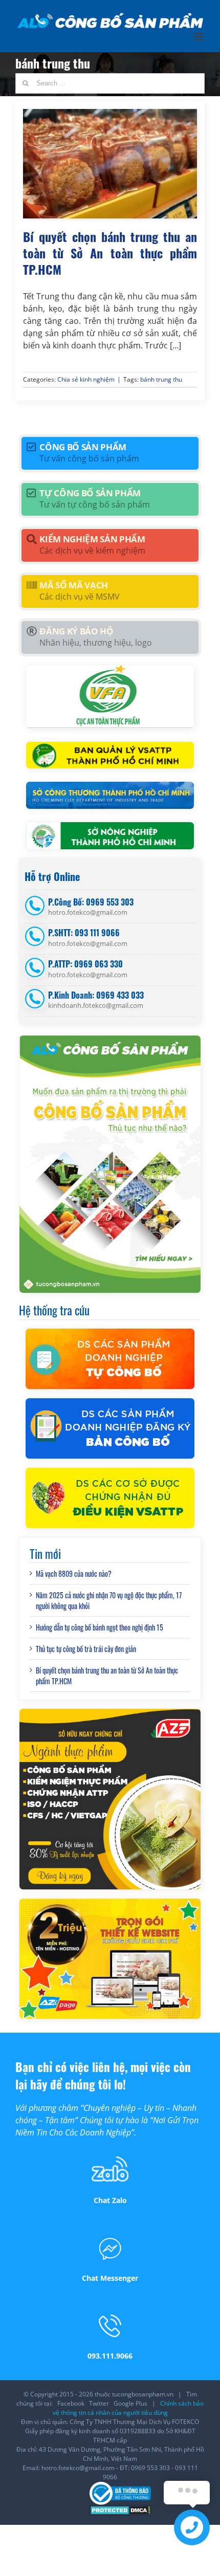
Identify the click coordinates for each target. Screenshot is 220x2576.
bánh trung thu (161, 379)
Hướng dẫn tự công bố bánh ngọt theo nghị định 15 (100, 1627)
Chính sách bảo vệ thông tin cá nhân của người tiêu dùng (128, 2408)
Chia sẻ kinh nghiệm (86, 379)
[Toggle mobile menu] (199, 37)
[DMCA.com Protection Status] (120, 2509)
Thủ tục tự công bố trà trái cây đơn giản (86, 1649)
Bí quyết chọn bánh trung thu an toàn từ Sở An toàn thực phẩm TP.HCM (110, 252)
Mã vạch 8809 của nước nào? (74, 1573)
